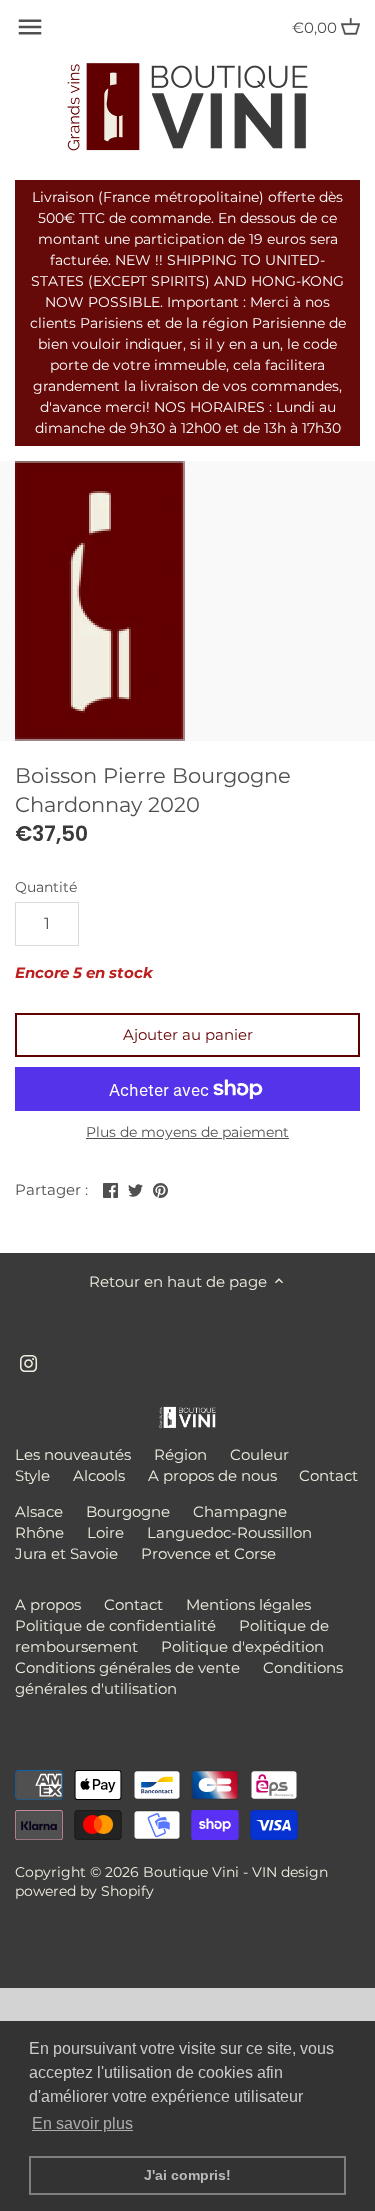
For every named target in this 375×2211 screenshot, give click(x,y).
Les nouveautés (73, 1454)
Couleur (259, 1454)
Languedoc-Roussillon (229, 1532)
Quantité (46, 887)
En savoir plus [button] (82, 2123)
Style (32, 1475)
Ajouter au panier (188, 1034)
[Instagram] (28, 1361)
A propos (48, 1604)
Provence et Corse (208, 1553)
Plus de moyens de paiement (187, 1132)
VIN (264, 1872)
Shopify (127, 1891)
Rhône (39, 1532)
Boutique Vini (191, 1872)
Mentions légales (248, 1604)
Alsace (39, 1511)
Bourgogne (128, 1511)
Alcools (99, 1475)
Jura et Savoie (66, 1553)
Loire (105, 1532)
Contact (328, 1475)
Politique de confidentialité (115, 1625)
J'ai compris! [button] (187, 2175)
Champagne (240, 1511)
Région (180, 1454)
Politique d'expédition (242, 1646)
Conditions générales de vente (127, 1667)
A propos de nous (212, 1475)
